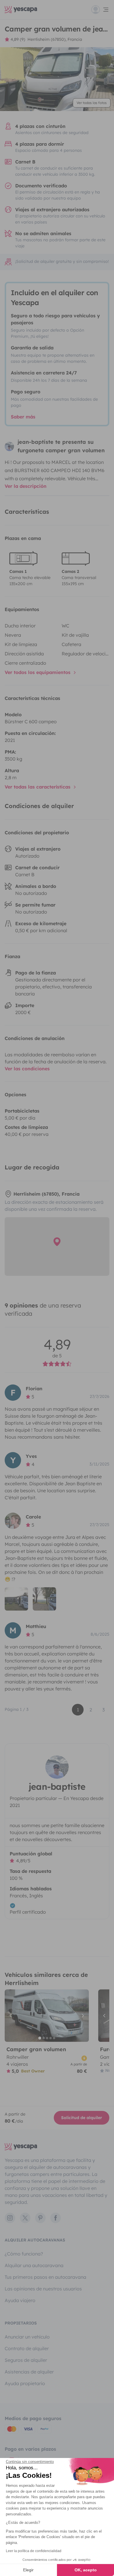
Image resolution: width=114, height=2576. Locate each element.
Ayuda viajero (20, 2300)
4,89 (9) (18, 39)
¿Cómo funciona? (24, 2254)
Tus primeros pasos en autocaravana (45, 2277)
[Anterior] (12, 2016)
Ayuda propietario (25, 2383)
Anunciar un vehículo (27, 2337)
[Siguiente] (82, 2016)
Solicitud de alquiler (82, 2118)
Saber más (23, 417)
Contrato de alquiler (27, 2348)
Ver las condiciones (27, 1069)
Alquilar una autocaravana (34, 2265)
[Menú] (100, 10)
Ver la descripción (26, 486)
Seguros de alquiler (26, 2360)
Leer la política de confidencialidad (34, 2551)
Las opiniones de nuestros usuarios (43, 2289)
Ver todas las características (38, 787)
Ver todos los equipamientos (38, 672)
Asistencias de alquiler (29, 2372)
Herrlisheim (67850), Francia (55, 39)
